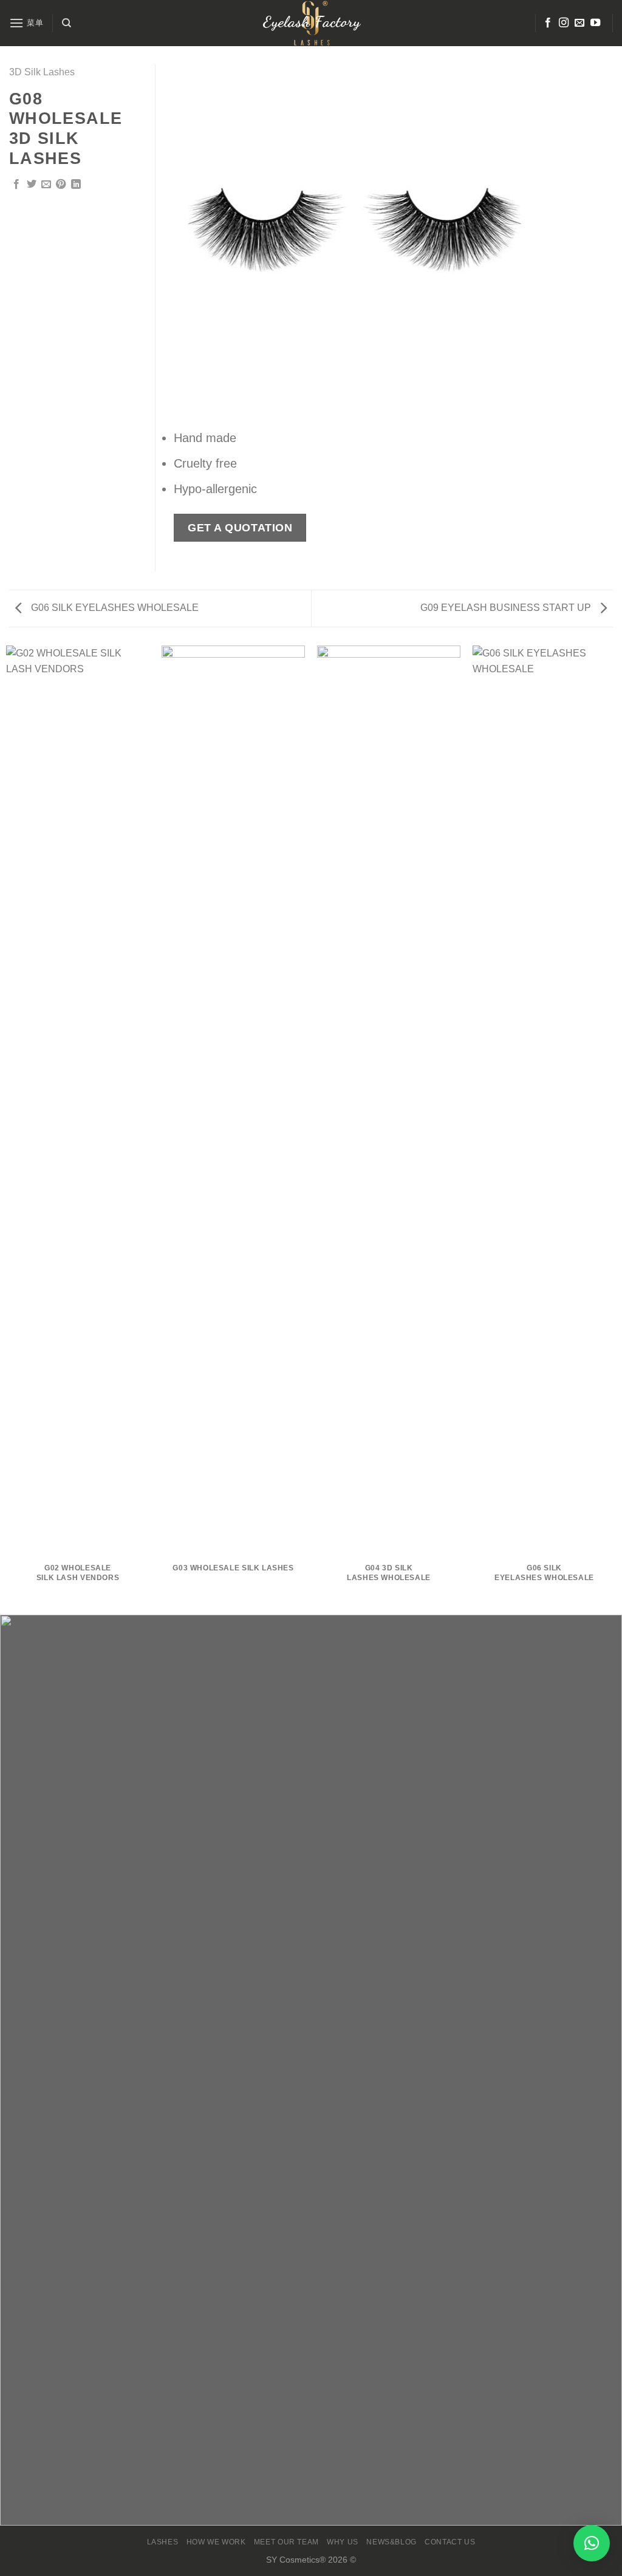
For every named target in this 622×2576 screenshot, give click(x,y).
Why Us (343, 2542)
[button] (592, 2543)
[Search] (67, 23)
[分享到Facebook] (16, 185)
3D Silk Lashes (42, 72)
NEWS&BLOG (391, 2542)
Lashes (163, 2542)
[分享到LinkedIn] (76, 185)
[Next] (515, 240)
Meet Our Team (286, 2542)
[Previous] (196, 240)
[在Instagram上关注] (564, 23)
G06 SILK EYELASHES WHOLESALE (114, 608)
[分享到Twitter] (32, 185)
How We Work (216, 2542)
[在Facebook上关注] (548, 23)
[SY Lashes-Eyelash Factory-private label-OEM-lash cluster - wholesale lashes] (311, 23)
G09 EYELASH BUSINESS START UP (507, 608)
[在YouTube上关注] (595, 23)
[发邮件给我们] (579, 23)
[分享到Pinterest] (61, 185)
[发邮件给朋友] (46, 185)
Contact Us (450, 2542)
